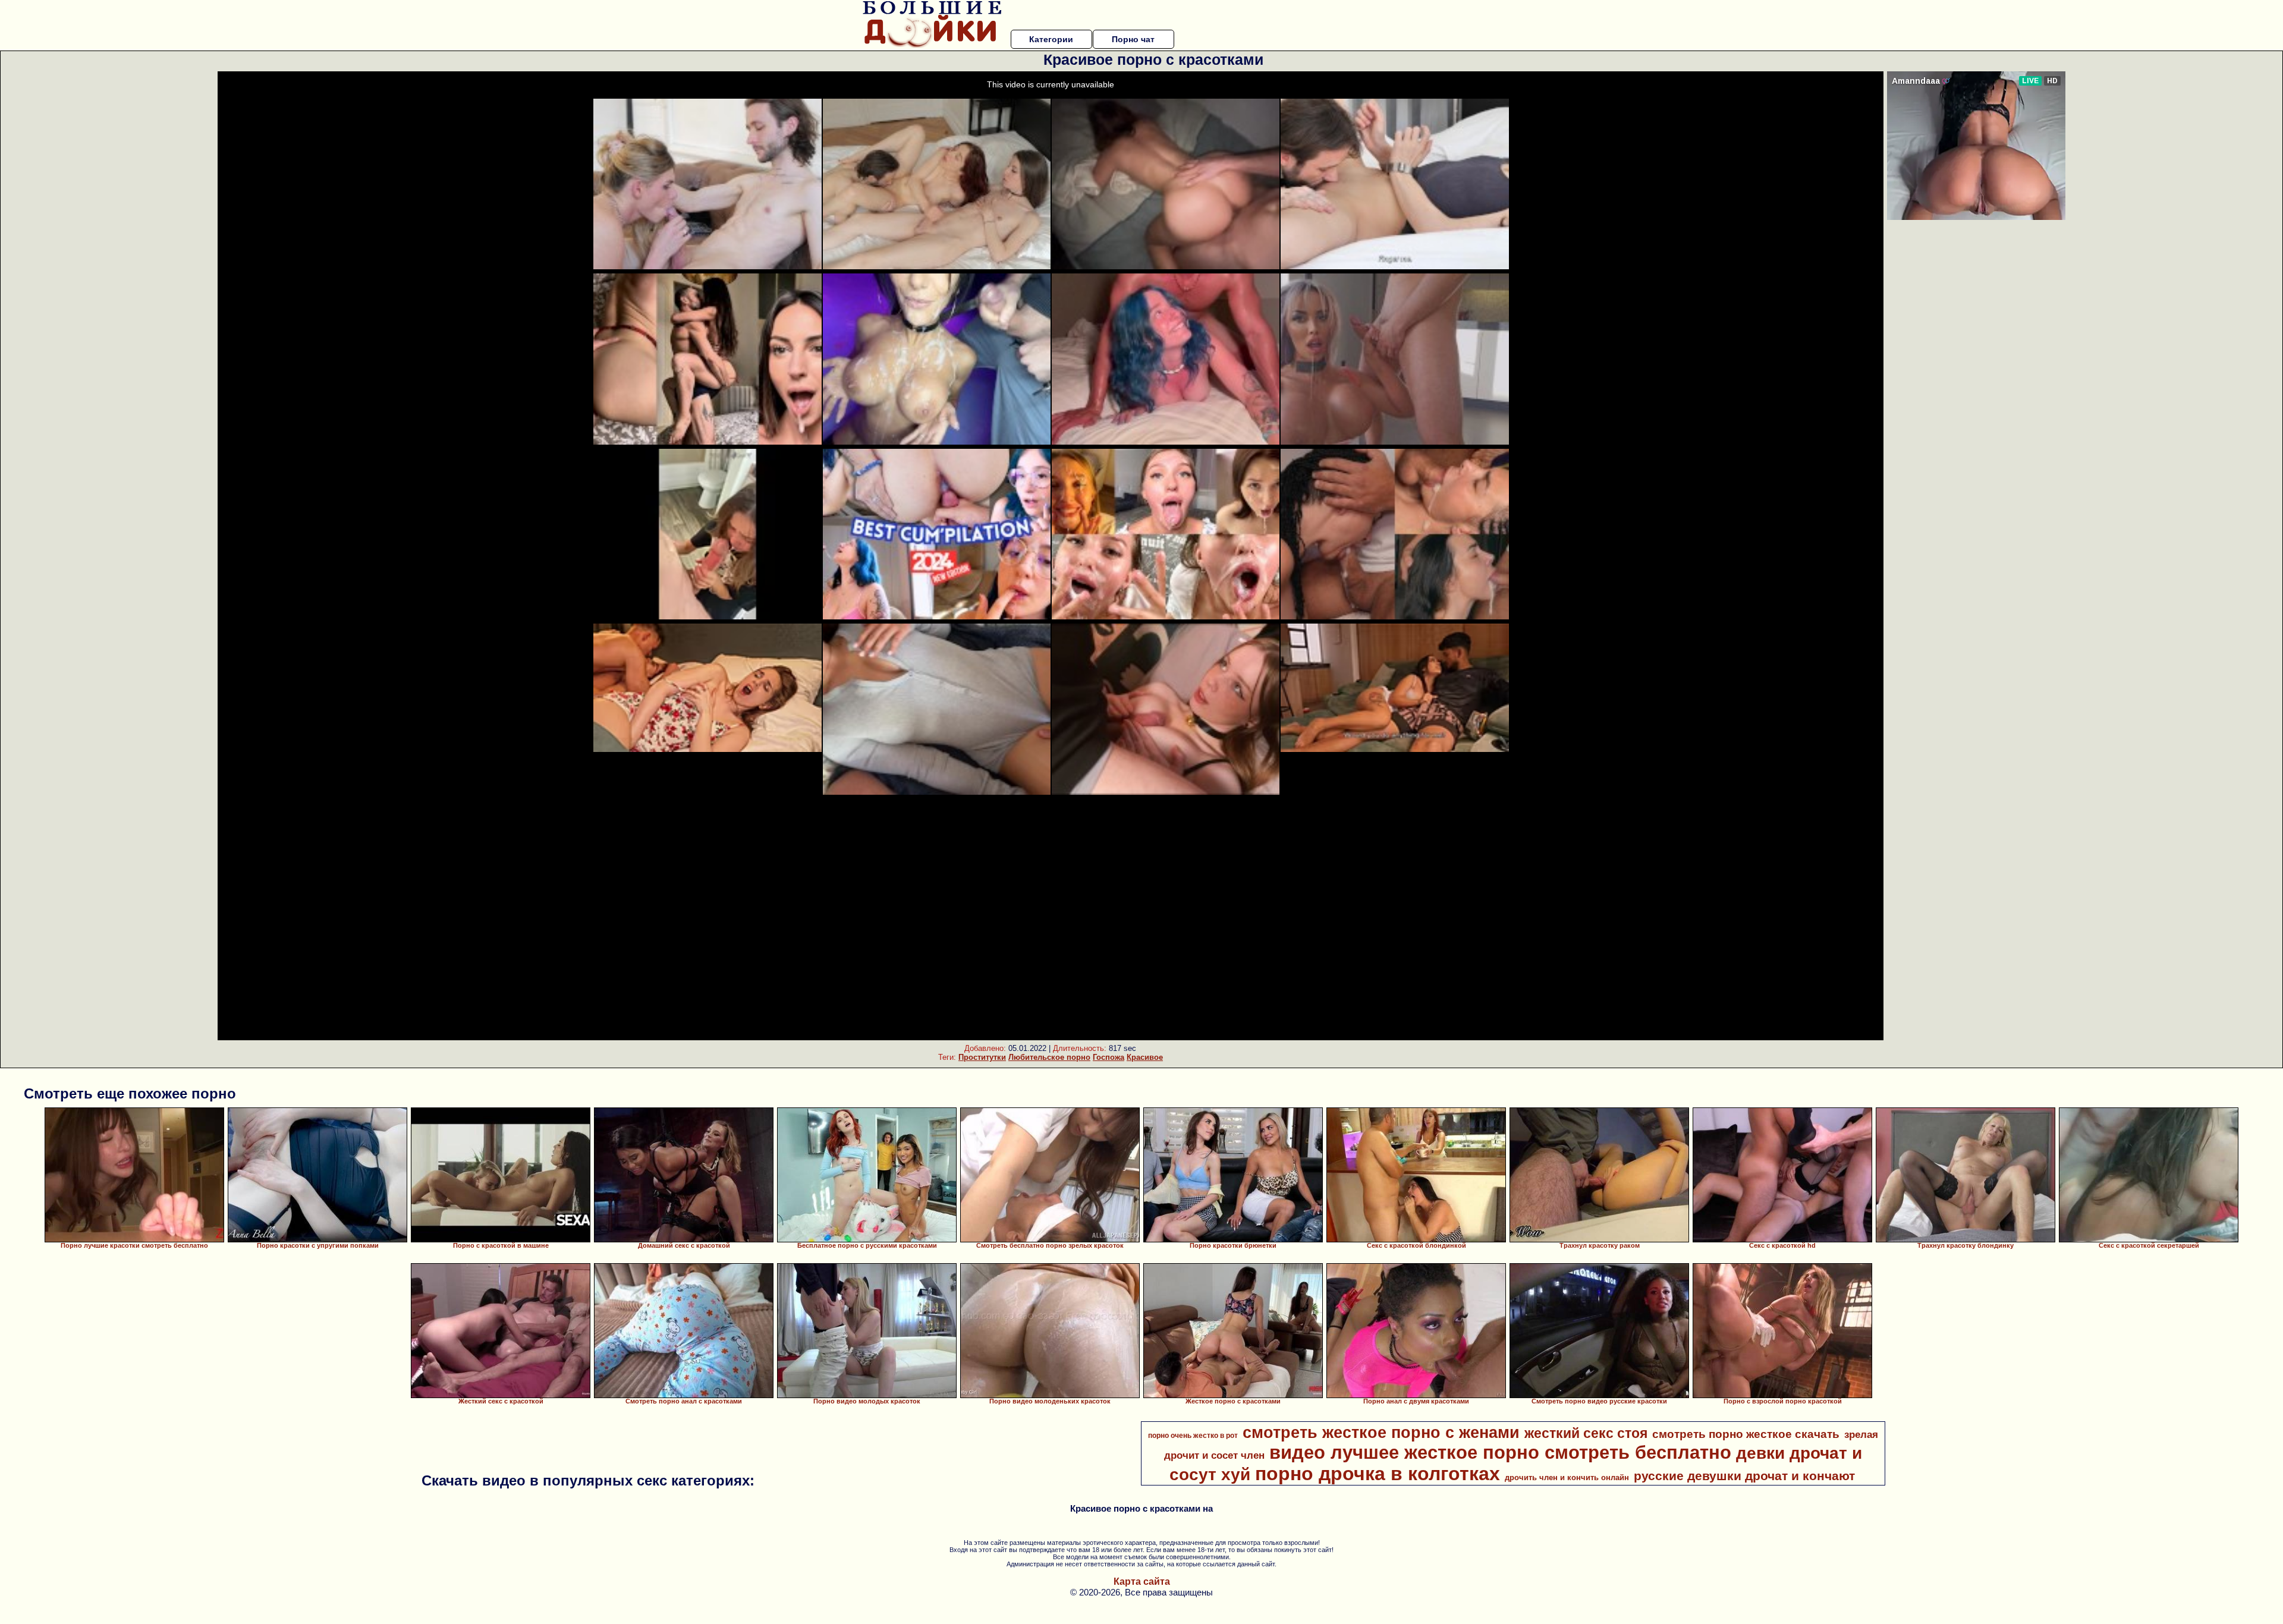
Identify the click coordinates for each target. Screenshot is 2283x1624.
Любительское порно (1049, 1057)
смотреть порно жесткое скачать (1746, 1434)
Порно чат (1133, 39)
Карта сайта (1142, 1581)
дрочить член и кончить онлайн (1567, 1477)
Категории (1051, 39)
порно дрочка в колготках (1378, 1474)
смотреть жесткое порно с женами (1381, 1433)
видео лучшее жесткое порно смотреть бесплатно (1500, 1452)
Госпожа (1109, 1057)
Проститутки (982, 1057)
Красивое (1145, 1057)
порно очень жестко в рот (1193, 1436)
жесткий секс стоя (1586, 1433)
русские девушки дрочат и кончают (1744, 1476)
